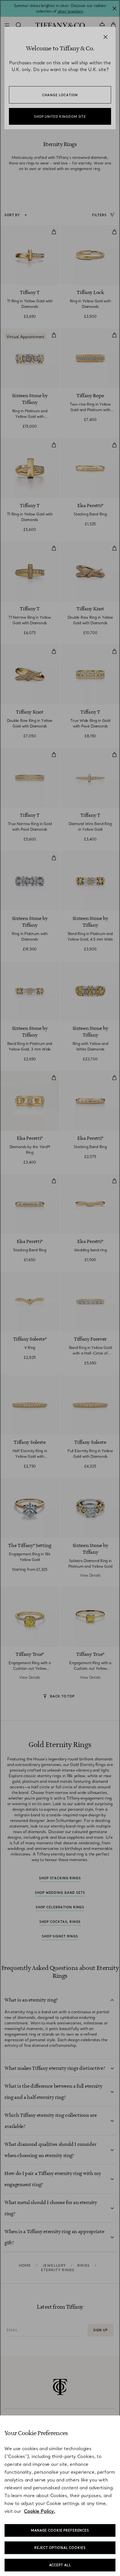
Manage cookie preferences (60, 2530)
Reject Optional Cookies (60, 2548)
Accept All (60, 2565)
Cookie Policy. (40, 2511)
